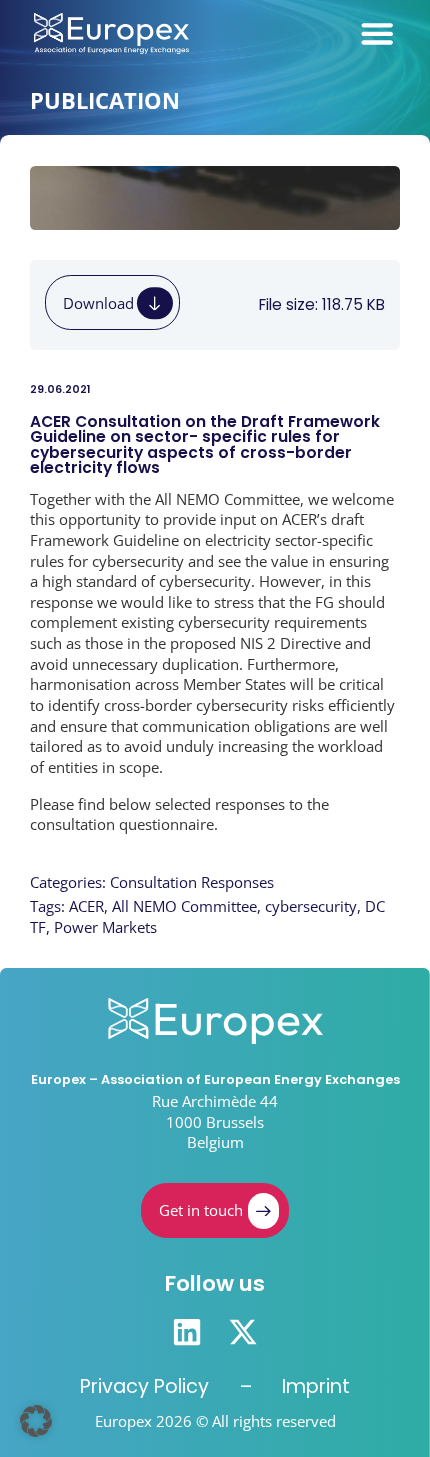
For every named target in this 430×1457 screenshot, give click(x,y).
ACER (86, 906)
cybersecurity (311, 906)
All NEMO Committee (184, 906)
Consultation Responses (192, 882)
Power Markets (105, 927)
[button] (36, 1421)
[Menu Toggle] (377, 33)
